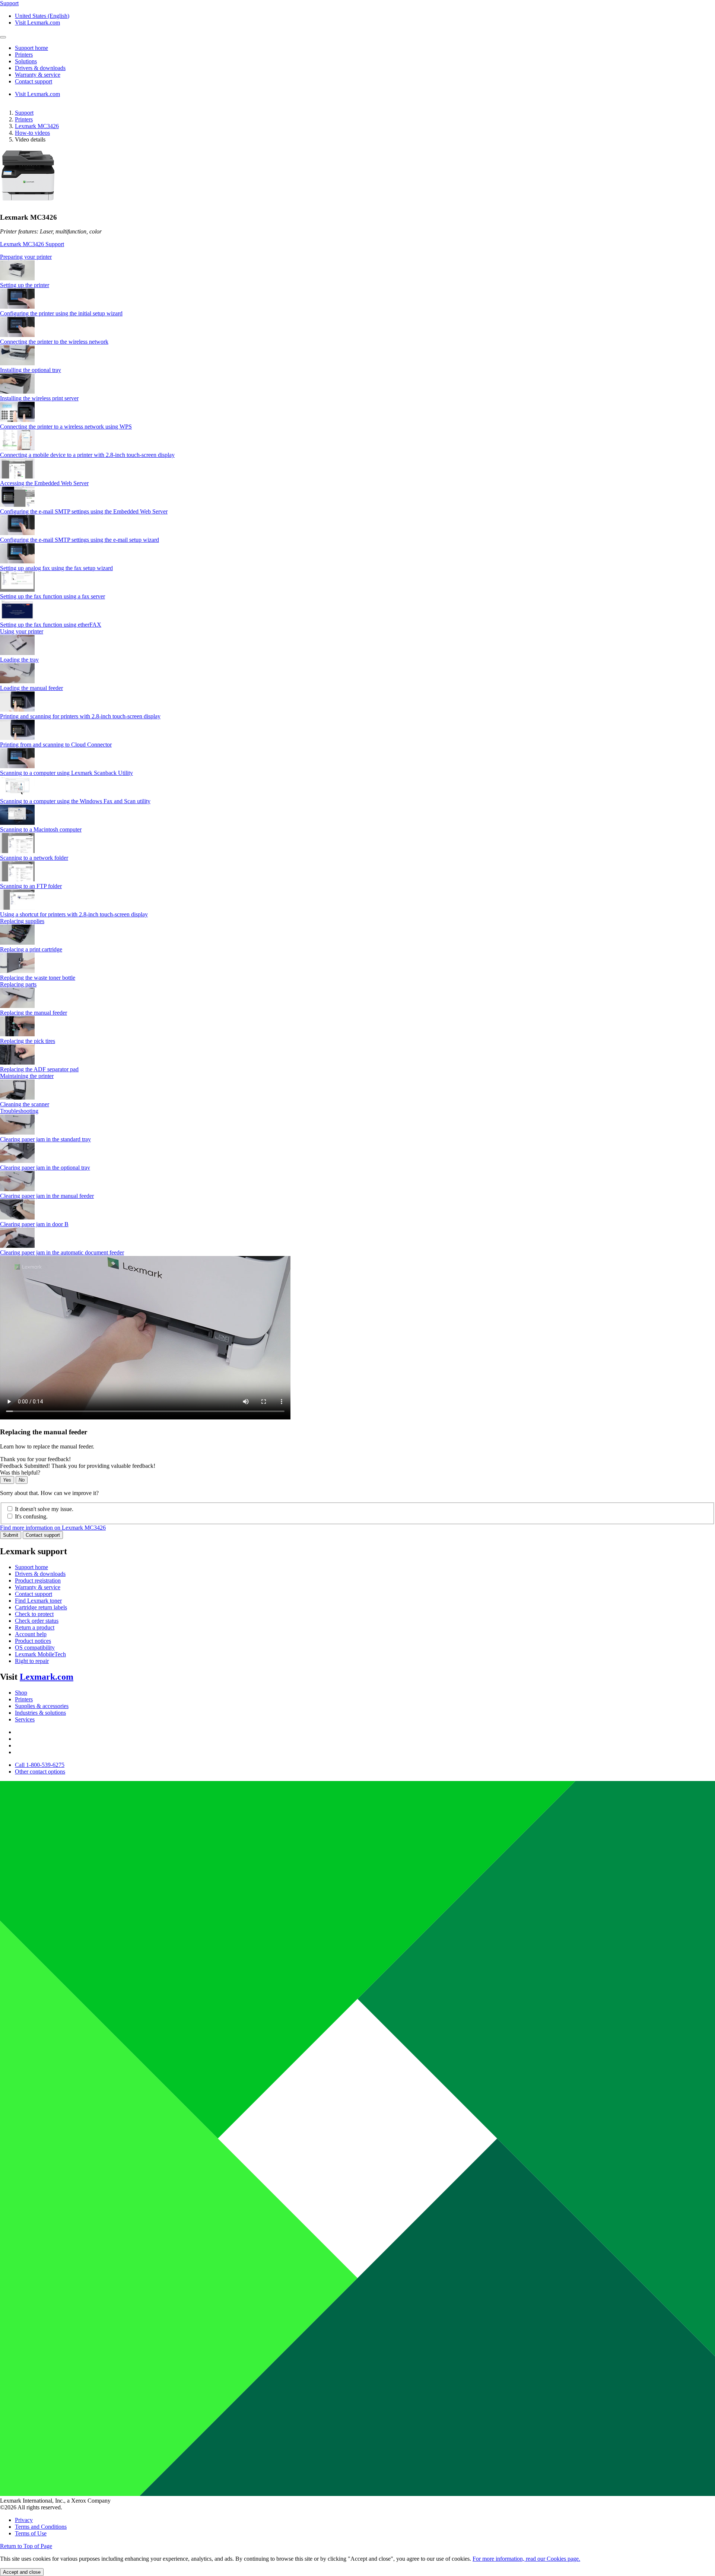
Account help (31, 1634)
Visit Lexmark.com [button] (37, 23)
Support (24, 113)
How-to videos (32, 133)
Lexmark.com (47, 1677)
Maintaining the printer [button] (27, 1076)
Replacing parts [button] (18, 984)
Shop (21, 1693)
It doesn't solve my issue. (44, 1509)
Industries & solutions (40, 1713)
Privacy (24, 2520)
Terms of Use (31, 2533)
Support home (31, 1567)
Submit (11, 1535)
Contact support (43, 1535)
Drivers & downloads (40, 1574)
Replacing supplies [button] (22, 921)
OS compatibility (35, 1648)
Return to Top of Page (26, 2546)
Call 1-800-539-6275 (40, 1765)
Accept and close (22, 2572)
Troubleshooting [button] (19, 1111)
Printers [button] (24, 55)
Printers (24, 119)
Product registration (38, 1580)
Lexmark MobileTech (40, 1654)
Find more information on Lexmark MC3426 (53, 1528)
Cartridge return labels (41, 1607)
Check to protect (34, 1614)
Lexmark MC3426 (37, 126)
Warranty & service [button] (38, 75)
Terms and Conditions (41, 2527)
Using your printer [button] (22, 631)
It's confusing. (31, 1516)
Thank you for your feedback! (35, 1459)
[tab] (357, 257)
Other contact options (40, 1772)
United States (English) (42, 16)
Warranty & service (38, 1587)
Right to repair (32, 1661)
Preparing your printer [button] (26, 257)
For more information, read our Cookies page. (526, 2559)
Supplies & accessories (42, 1706)
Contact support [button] (34, 81)
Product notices (33, 1641)
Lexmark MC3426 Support (32, 244)
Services (25, 1719)
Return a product (35, 1627)
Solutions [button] (26, 61)
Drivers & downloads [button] (40, 68)
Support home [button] (31, 48)
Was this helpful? (20, 1473)
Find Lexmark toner (38, 1601)
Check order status (37, 1621)
